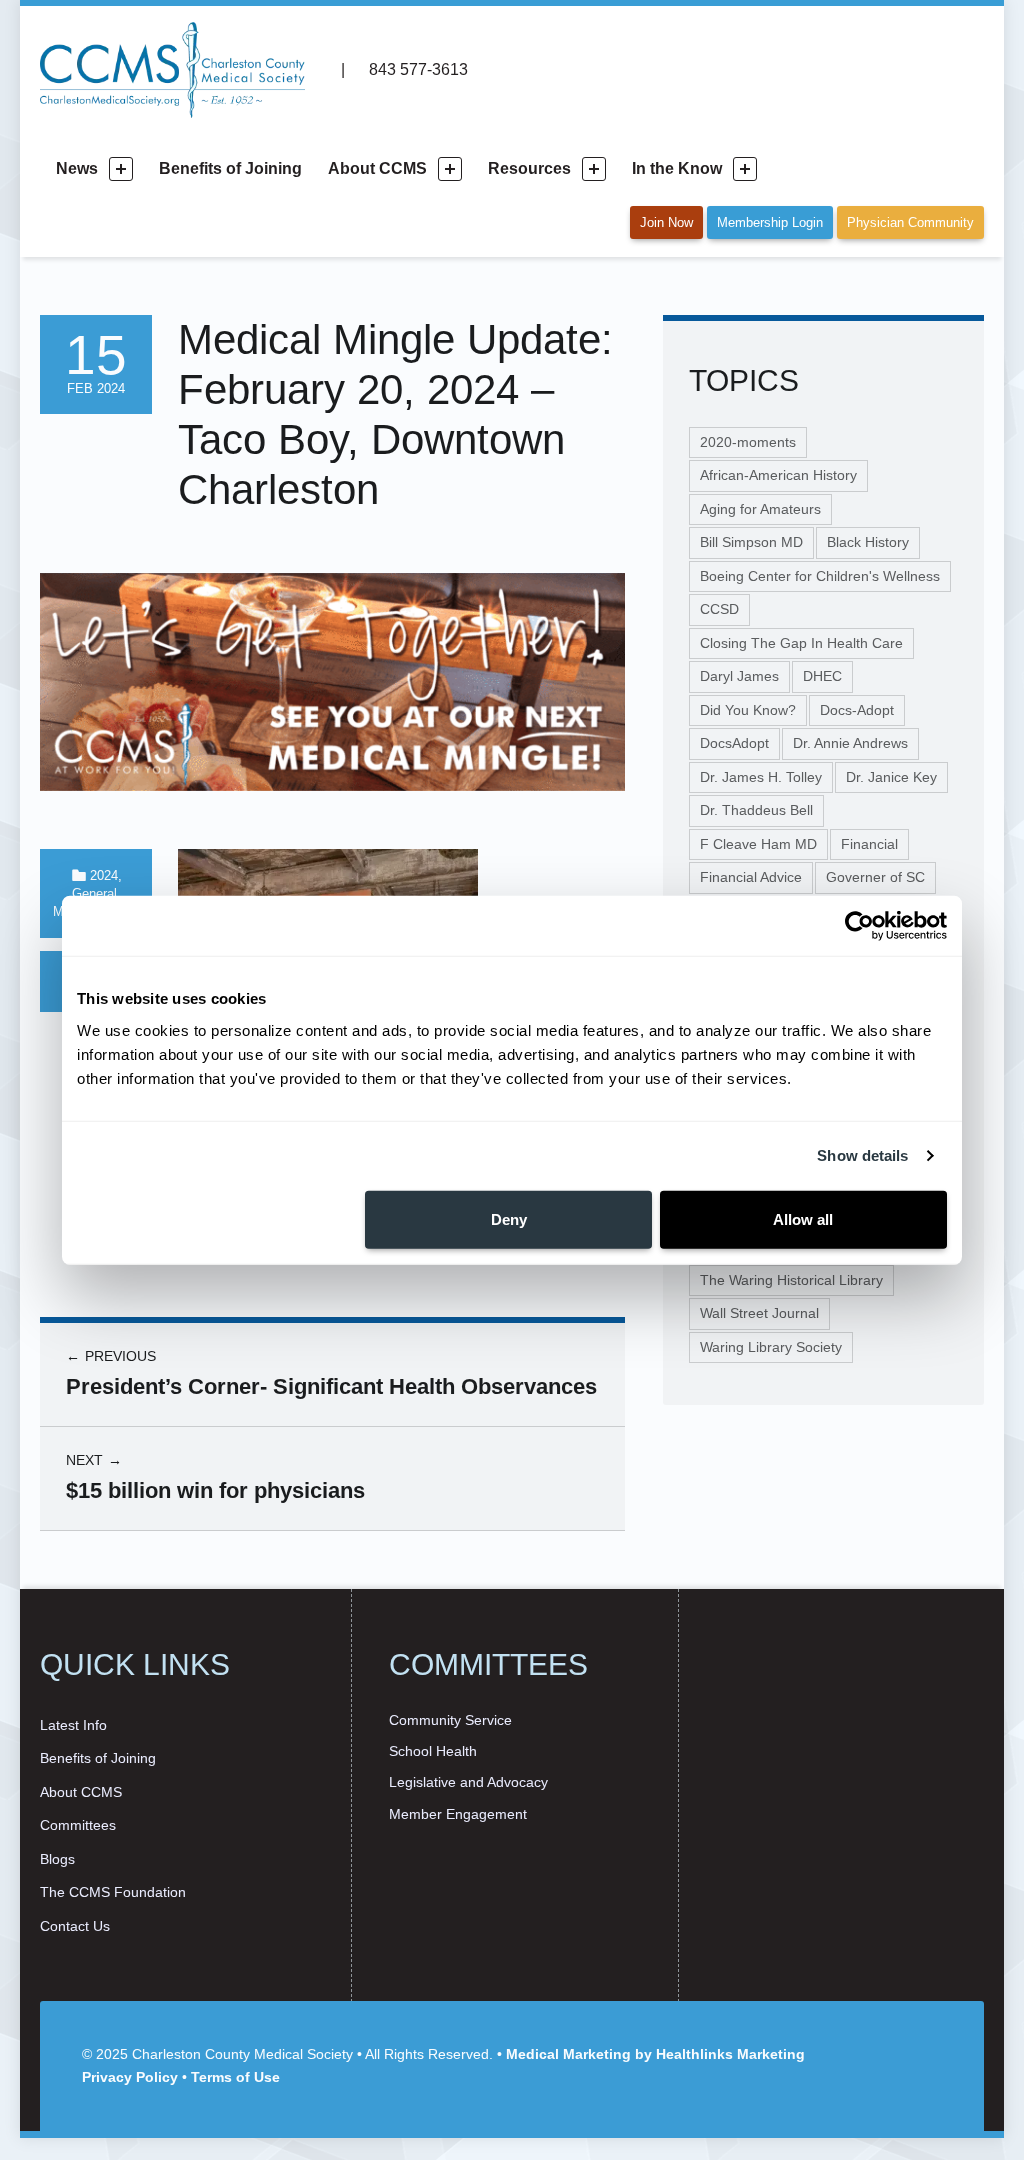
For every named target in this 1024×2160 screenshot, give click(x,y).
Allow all (803, 1218)
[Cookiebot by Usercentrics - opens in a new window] (859, 926)
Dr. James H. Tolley (761, 777)
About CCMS (377, 168)
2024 (104, 875)
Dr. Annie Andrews (850, 743)
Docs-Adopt (857, 710)
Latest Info (73, 1725)
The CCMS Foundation (113, 1892)
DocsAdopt (734, 743)
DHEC (822, 676)
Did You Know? (748, 710)
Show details (862, 1155)
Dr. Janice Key (891, 777)
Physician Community (910, 222)
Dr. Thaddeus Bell (756, 810)
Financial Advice (751, 877)
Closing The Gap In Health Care (801, 643)
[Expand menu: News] (121, 169)
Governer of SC (875, 877)
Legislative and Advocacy (468, 1782)
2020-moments (748, 442)
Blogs (57, 1859)
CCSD (719, 609)
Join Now (666, 222)
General (94, 893)
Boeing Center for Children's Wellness (820, 576)
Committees (78, 1825)
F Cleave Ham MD (758, 844)
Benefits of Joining (230, 168)
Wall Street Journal (759, 1313)
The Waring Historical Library (791, 1280)
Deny (509, 1218)
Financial (869, 844)
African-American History (778, 475)
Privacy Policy (130, 2077)
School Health (433, 1751)
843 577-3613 (416, 69)
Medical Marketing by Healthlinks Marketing (655, 2054)
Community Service (450, 1720)
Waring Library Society (771, 1347)
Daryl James (739, 676)
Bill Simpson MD (751, 542)
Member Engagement (458, 1814)
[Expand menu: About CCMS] (450, 169)
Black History (868, 542)
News (77, 168)
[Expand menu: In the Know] (745, 169)
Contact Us (75, 1926)
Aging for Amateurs (760, 509)
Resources (529, 168)
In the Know (677, 168)
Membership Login (770, 222)
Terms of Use (235, 2077)
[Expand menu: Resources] (594, 169)
